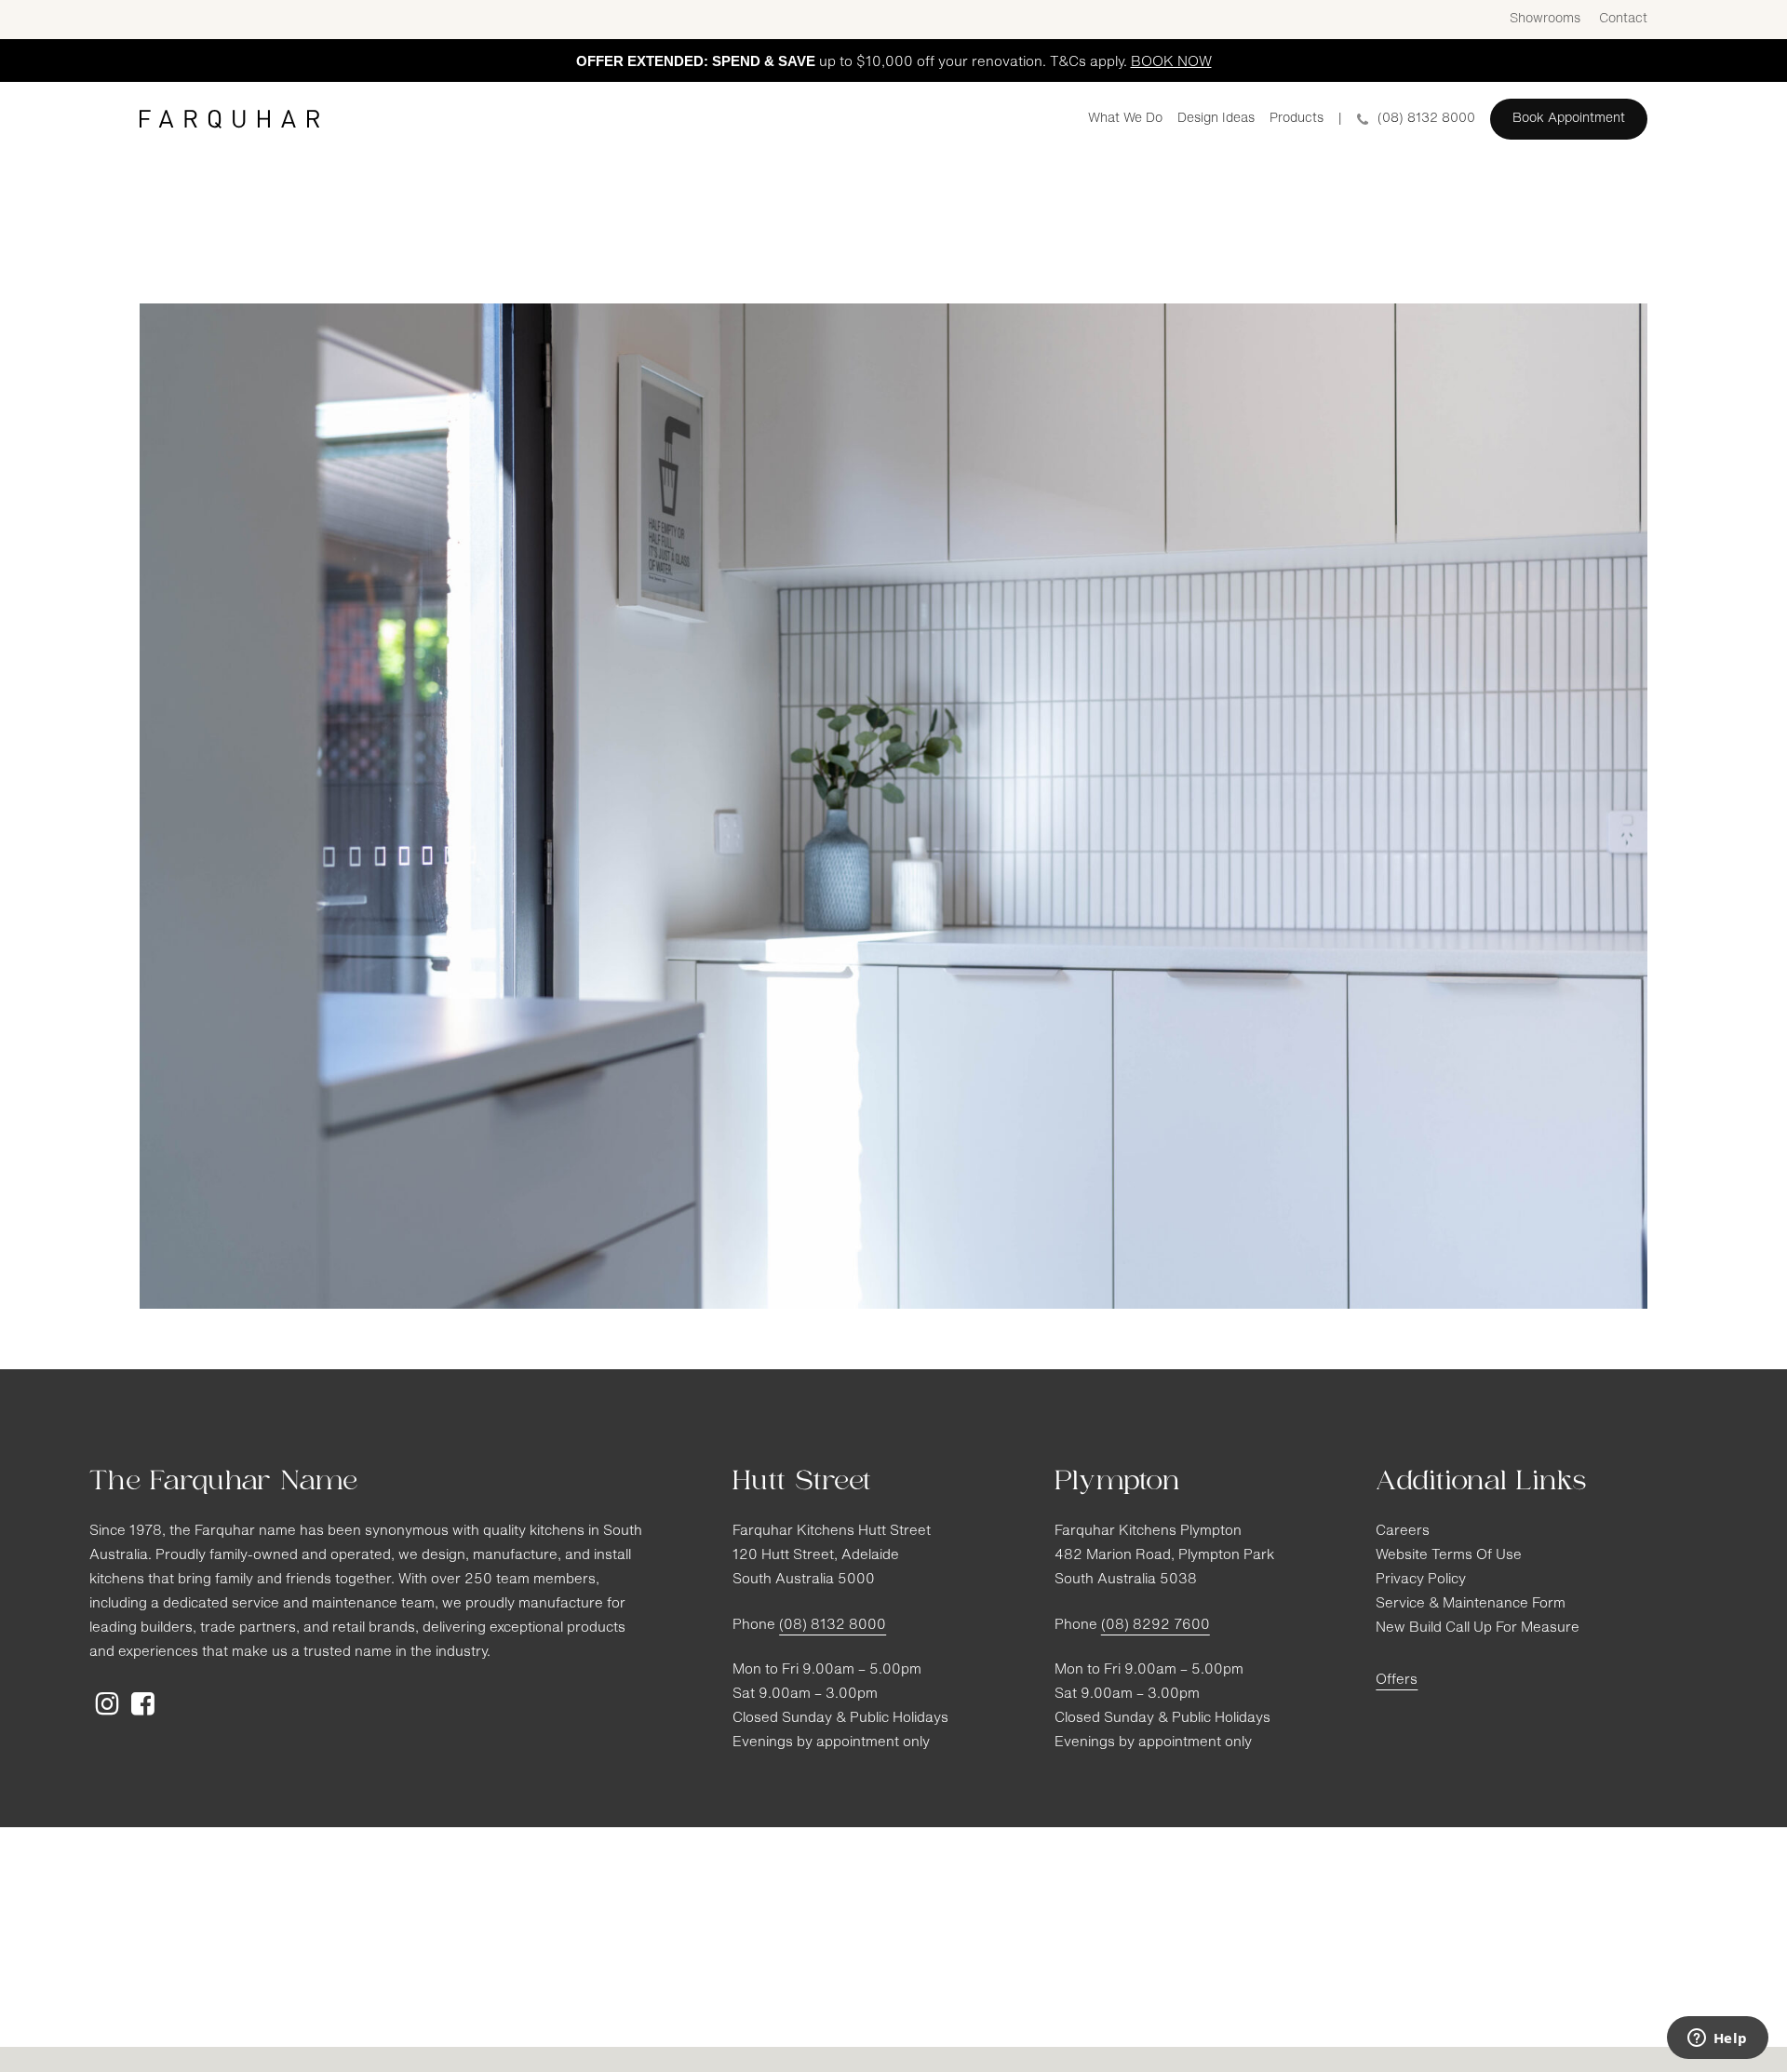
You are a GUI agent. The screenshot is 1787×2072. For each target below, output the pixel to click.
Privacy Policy (1421, 1580)
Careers (1403, 1532)
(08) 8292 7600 (1156, 1626)
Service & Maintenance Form (1471, 1604)
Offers (1397, 1681)
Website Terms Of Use (1449, 1556)
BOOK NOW (1171, 63)
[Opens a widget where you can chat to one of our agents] (1717, 2039)
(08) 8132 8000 (833, 1626)
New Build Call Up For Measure (1478, 1628)
